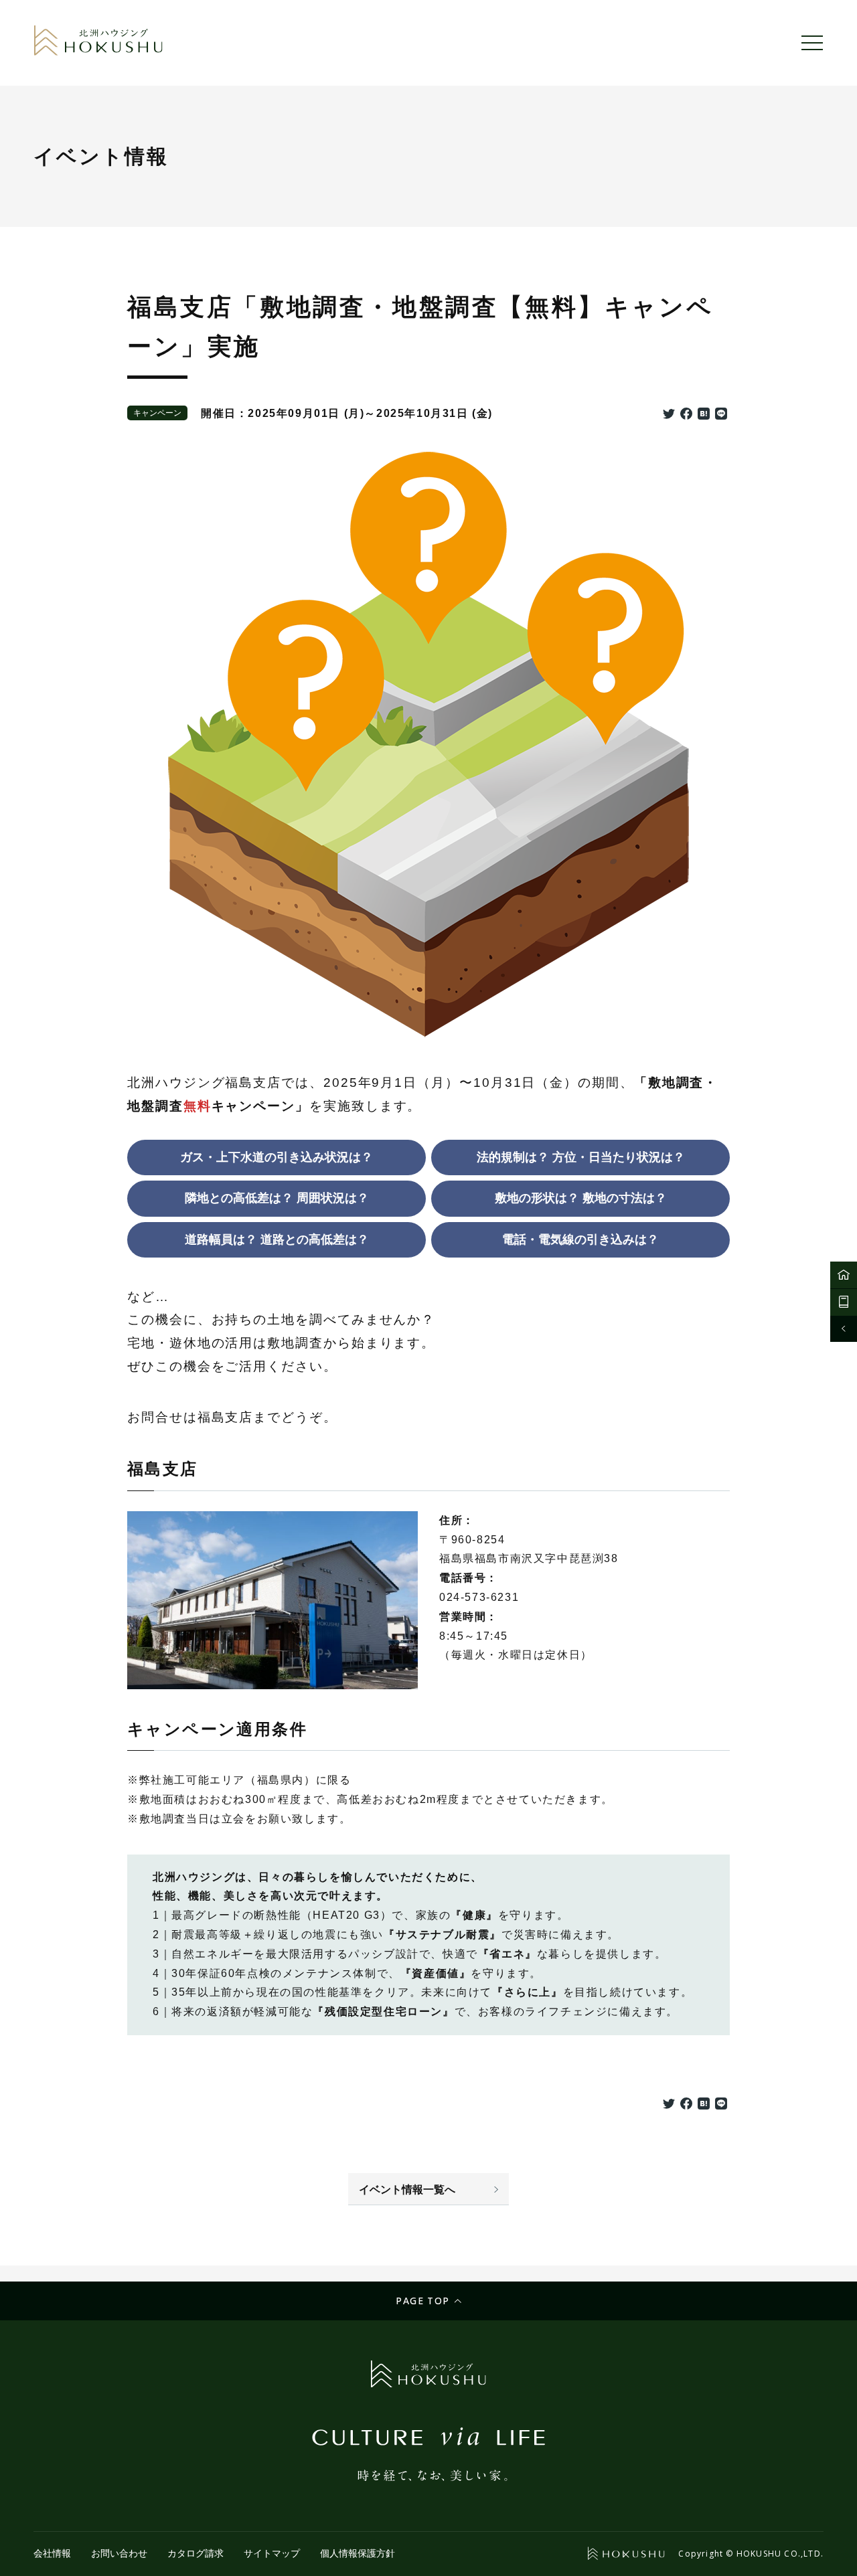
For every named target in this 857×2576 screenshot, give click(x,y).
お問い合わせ (119, 2553)
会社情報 (52, 2553)
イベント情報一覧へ (407, 2189)
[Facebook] (686, 415)
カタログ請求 (196, 2553)
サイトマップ (272, 2553)
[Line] (721, 415)
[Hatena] (704, 415)
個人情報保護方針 (358, 2553)
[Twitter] (669, 415)
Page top (422, 2301)
